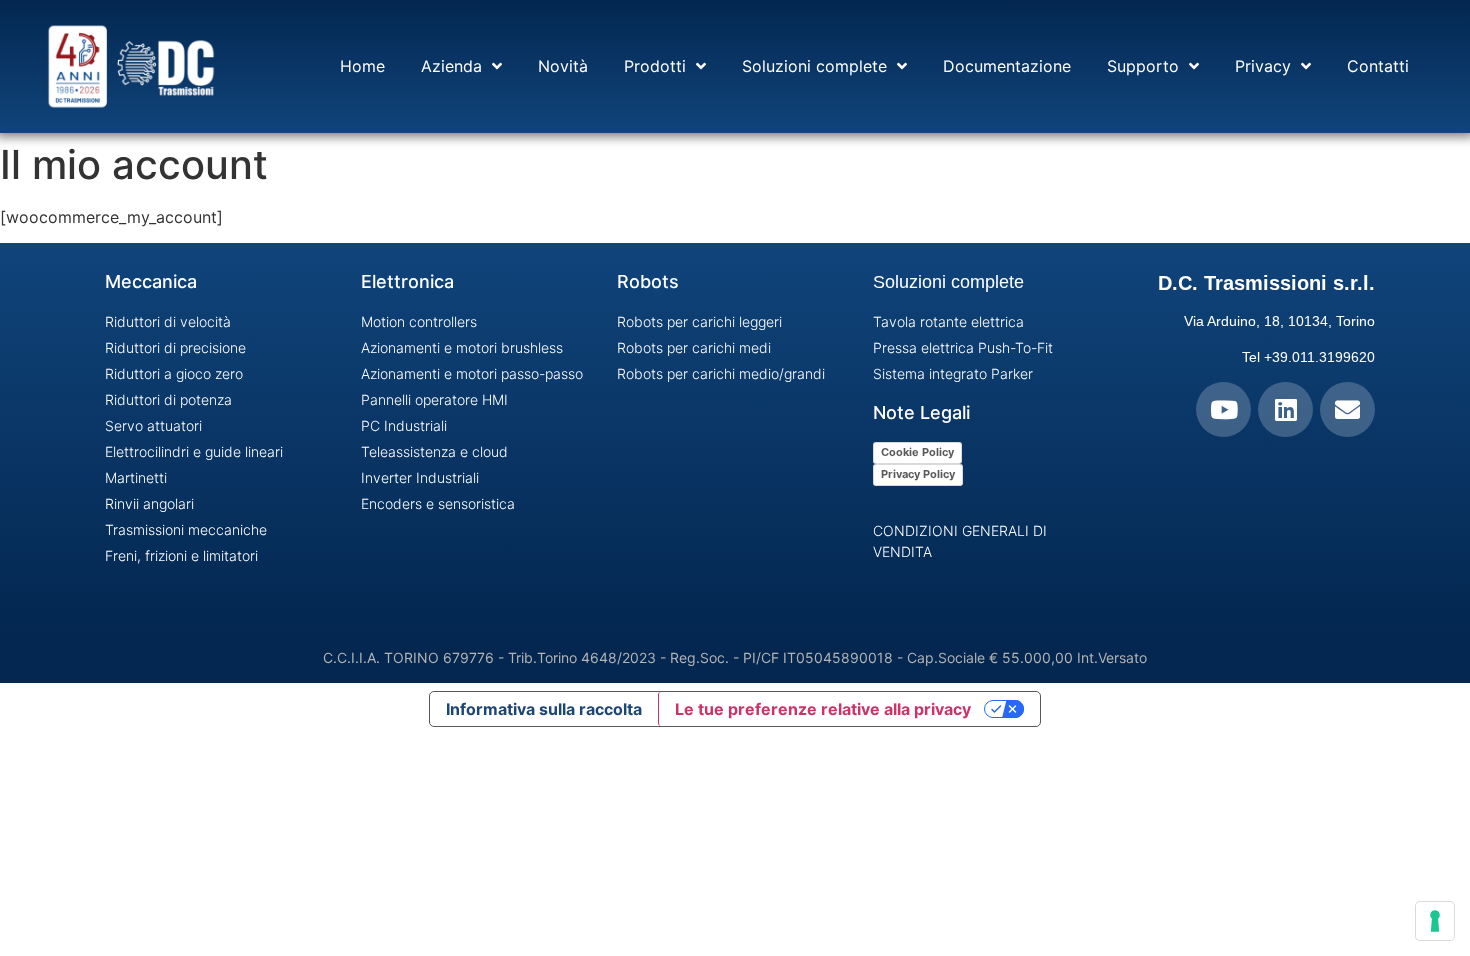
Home (362, 66)
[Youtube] (1223, 409)
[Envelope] (1347, 409)
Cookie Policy (917, 452)
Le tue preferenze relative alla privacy (823, 709)
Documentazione (1007, 66)
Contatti (1378, 66)
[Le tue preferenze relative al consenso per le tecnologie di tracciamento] (1435, 921)
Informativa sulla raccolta (544, 709)
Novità (563, 66)
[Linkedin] (1285, 409)
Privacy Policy (918, 474)
